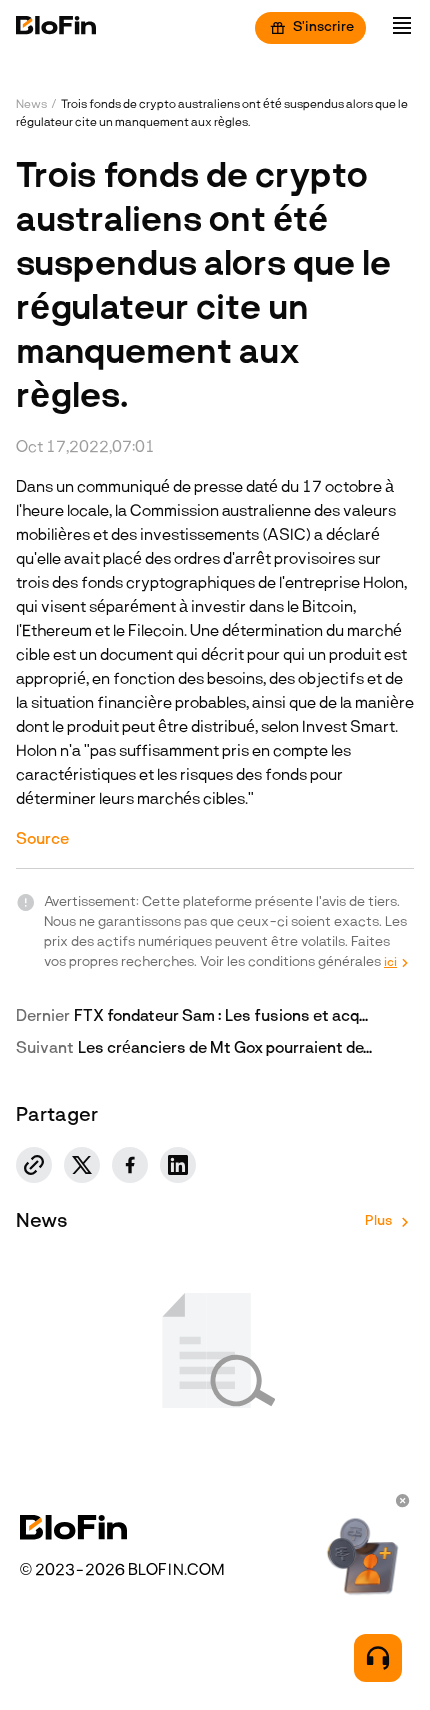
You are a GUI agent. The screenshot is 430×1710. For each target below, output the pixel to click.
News (31, 105)
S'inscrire (323, 27)
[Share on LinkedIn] (178, 1165)
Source (42, 840)
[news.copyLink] (34, 1165)
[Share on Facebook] (130, 1165)
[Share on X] (82, 1165)
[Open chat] (378, 1658)
